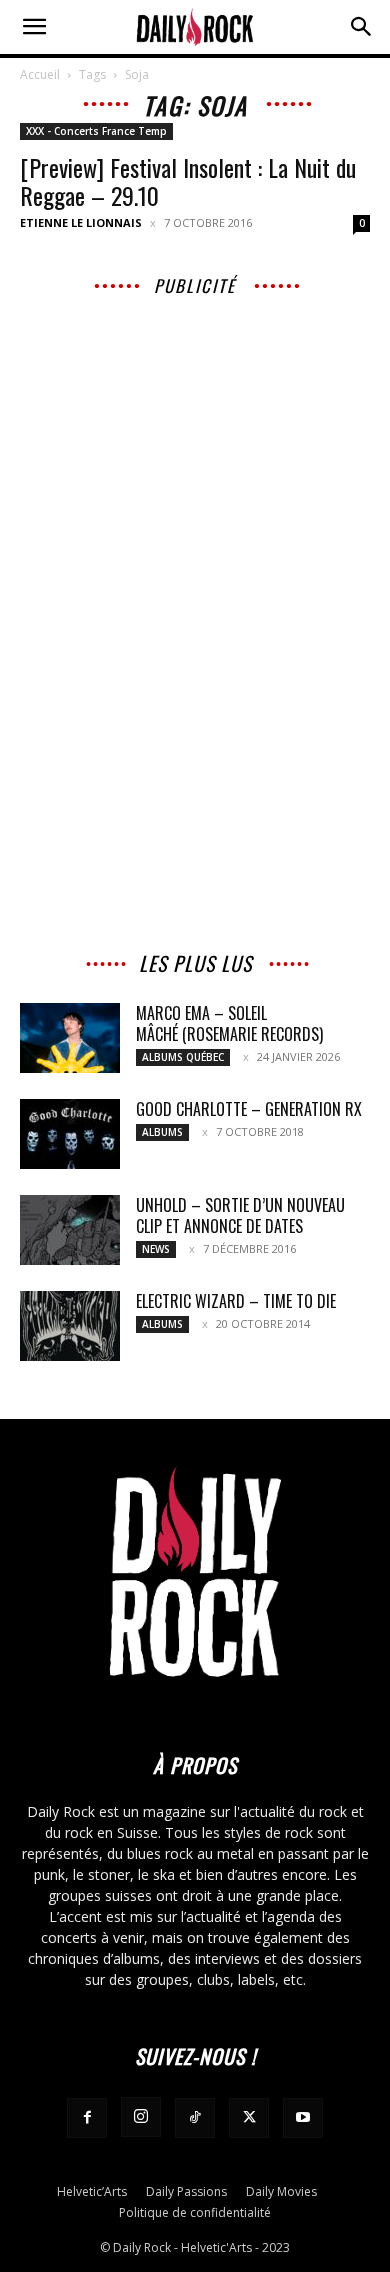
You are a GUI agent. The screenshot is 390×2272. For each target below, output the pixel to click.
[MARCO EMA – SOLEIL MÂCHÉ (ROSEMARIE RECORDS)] (70, 1038)
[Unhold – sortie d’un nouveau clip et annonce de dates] (70, 1230)
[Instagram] (141, 2117)
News (156, 1249)
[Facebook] (87, 2118)
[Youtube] (303, 2118)
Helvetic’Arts (92, 2191)
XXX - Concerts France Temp (96, 131)
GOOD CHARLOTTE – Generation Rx (249, 1109)
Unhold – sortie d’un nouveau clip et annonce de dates (240, 1215)
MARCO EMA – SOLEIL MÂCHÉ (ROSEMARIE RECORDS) (229, 1023)
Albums (162, 1132)
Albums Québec (183, 1057)
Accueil (40, 74)
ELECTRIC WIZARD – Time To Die (236, 1301)
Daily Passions (186, 2191)
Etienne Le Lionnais (81, 222)
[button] (34, 27)
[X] (249, 2118)
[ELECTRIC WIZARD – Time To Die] (70, 1326)
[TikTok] (195, 2118)
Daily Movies (281, 2191)
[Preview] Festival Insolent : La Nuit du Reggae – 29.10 (188, 181)
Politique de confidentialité (195, 2212)
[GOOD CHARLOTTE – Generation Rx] (70, 1134)
